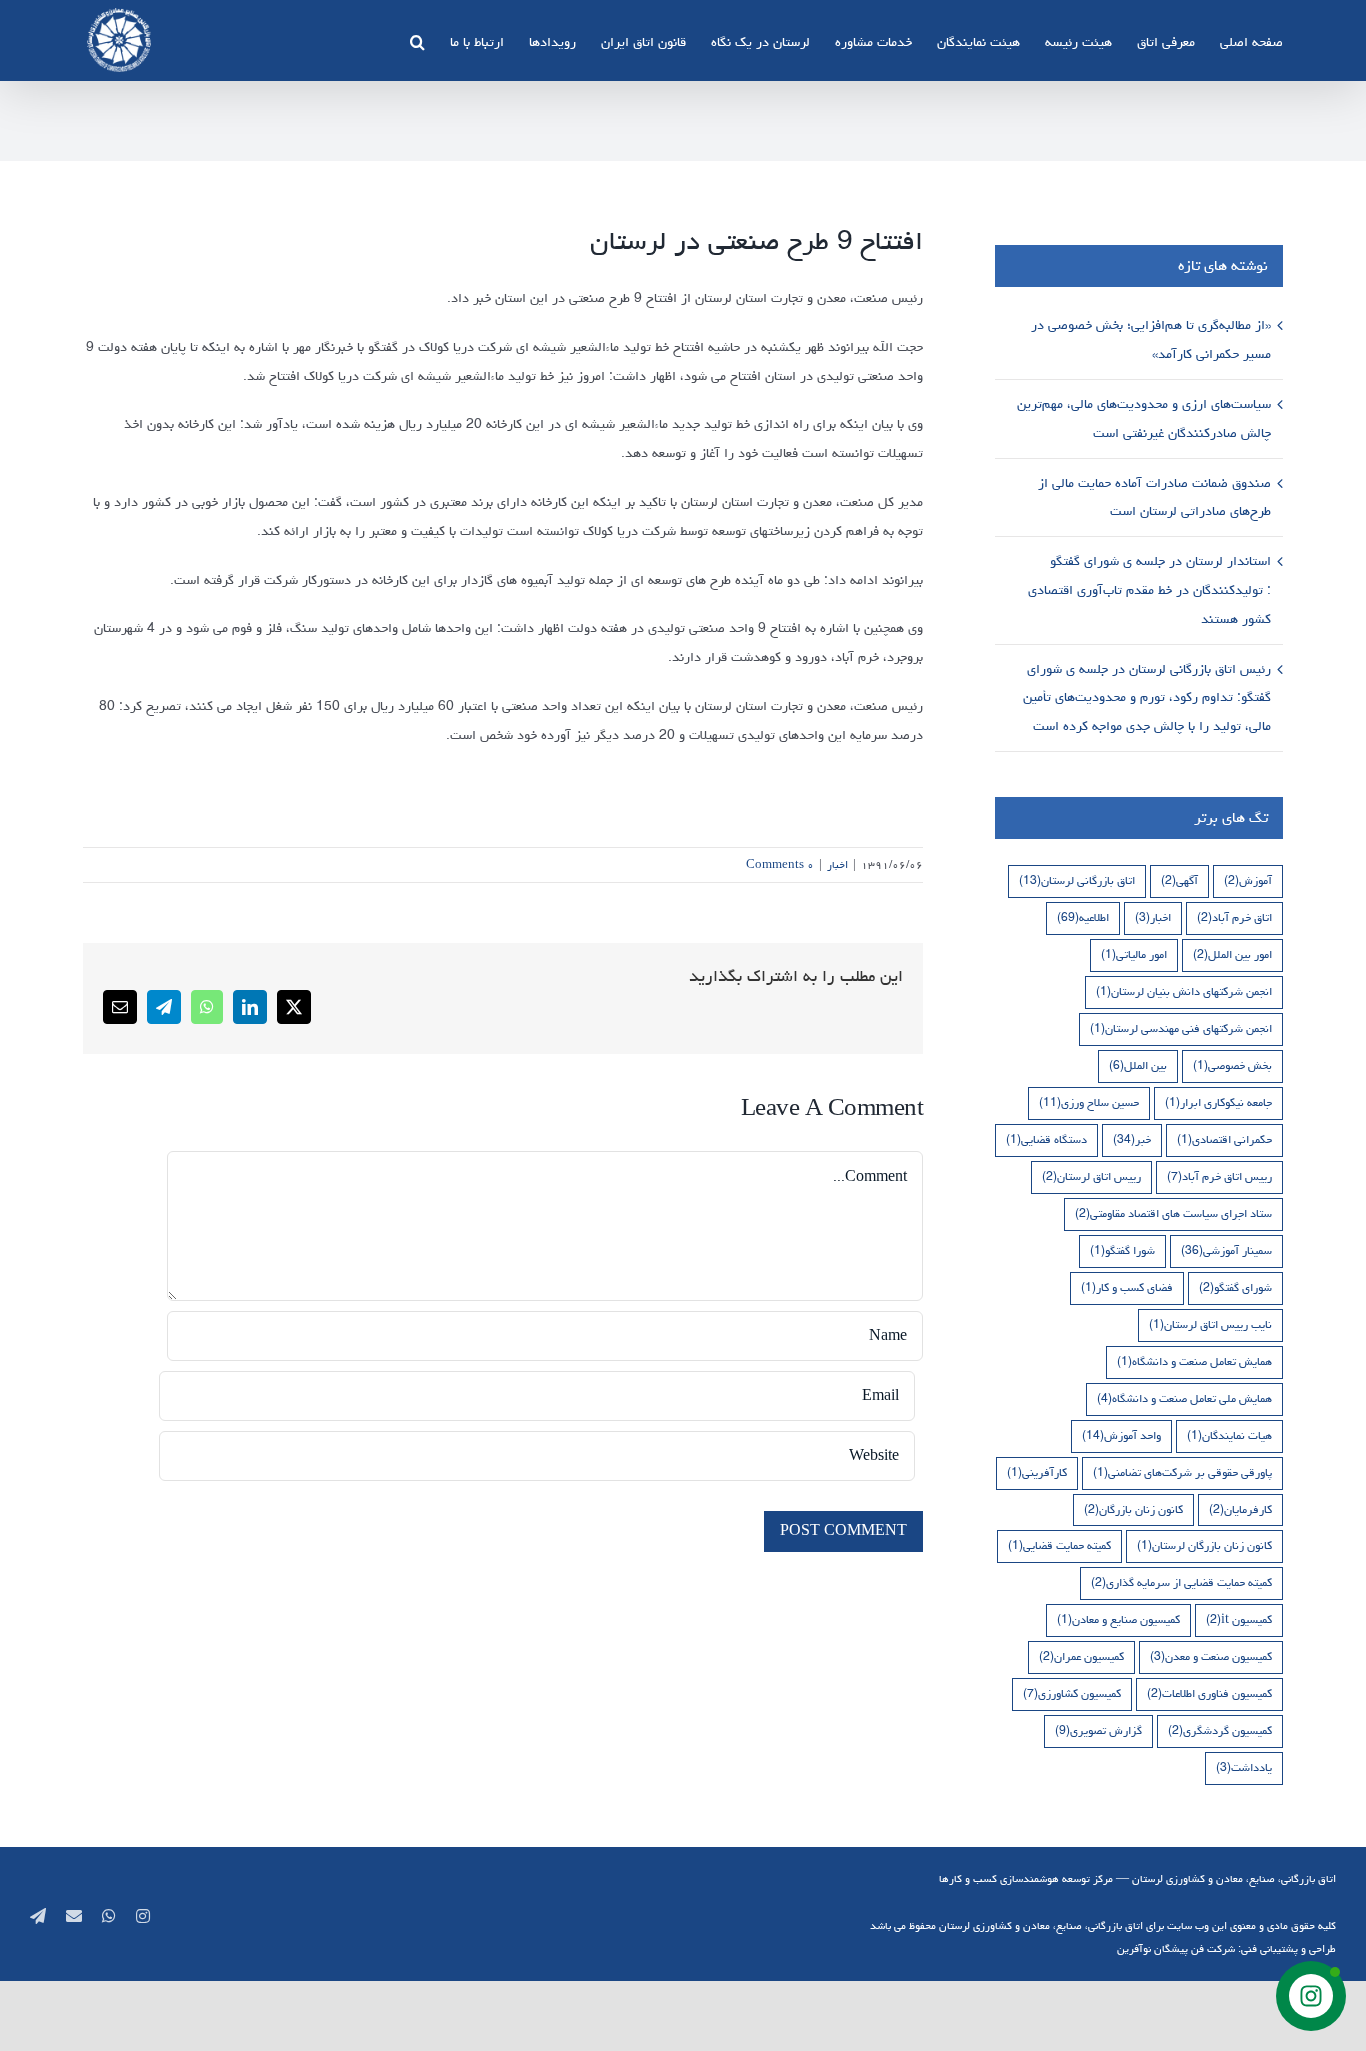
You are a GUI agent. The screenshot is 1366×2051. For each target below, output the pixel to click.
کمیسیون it (1239, 1619)
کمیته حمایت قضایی (1059, 1545)
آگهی (1179, 880)
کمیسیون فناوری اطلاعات (1209, 1693)
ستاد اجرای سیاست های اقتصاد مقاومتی (1173, 1213)
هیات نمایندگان (1229, 1435)
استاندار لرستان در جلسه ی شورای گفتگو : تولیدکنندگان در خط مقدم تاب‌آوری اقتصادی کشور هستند (1149, 590)
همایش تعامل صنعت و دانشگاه (1194, 1361)
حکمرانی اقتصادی (1224, 1139)
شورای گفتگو (1235, 1287)
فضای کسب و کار (1127, 1287)
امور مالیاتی (1134, 954)
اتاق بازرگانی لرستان (1077, 880)
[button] (417, 40)
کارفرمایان (1240, 1509)
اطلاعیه (1083, 917)
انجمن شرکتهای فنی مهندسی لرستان (1181, 1028)
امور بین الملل (1232, 954)
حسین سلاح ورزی (1089, 1102)
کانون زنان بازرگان (1133, 1509)
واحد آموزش (1121, 1435)
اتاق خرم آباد (1234, 917)
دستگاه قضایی (1046, 1139)
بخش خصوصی (1232, 1065)
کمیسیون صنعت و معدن (1211, 1656)
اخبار (837, 864)
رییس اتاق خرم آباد (1219, 1176)
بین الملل (1138, 1065)
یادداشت (1244, 1767)
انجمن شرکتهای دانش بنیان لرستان (1184, 991)
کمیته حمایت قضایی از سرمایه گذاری (1181, 1582)
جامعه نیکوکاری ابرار (1218, 1102)
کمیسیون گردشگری (1220, 1730)
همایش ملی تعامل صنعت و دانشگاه (1184, 1398)
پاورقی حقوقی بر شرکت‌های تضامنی (1182, 1472)
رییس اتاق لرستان (1091, 1176)
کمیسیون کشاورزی (1072, 1693)
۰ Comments (780, 864)
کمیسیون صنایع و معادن (1118, 1619)
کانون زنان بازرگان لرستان (1204, 1545)
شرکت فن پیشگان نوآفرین (1176, 1948)
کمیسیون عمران (1081, 1656)
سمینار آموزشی (1226, 1250)
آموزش (1248, 880)
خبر (1132, 1139)
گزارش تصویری (1098, 1730)
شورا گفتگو (1122, 1250)
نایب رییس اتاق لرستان (1210, 1324)
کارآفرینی (1037, 1472)
